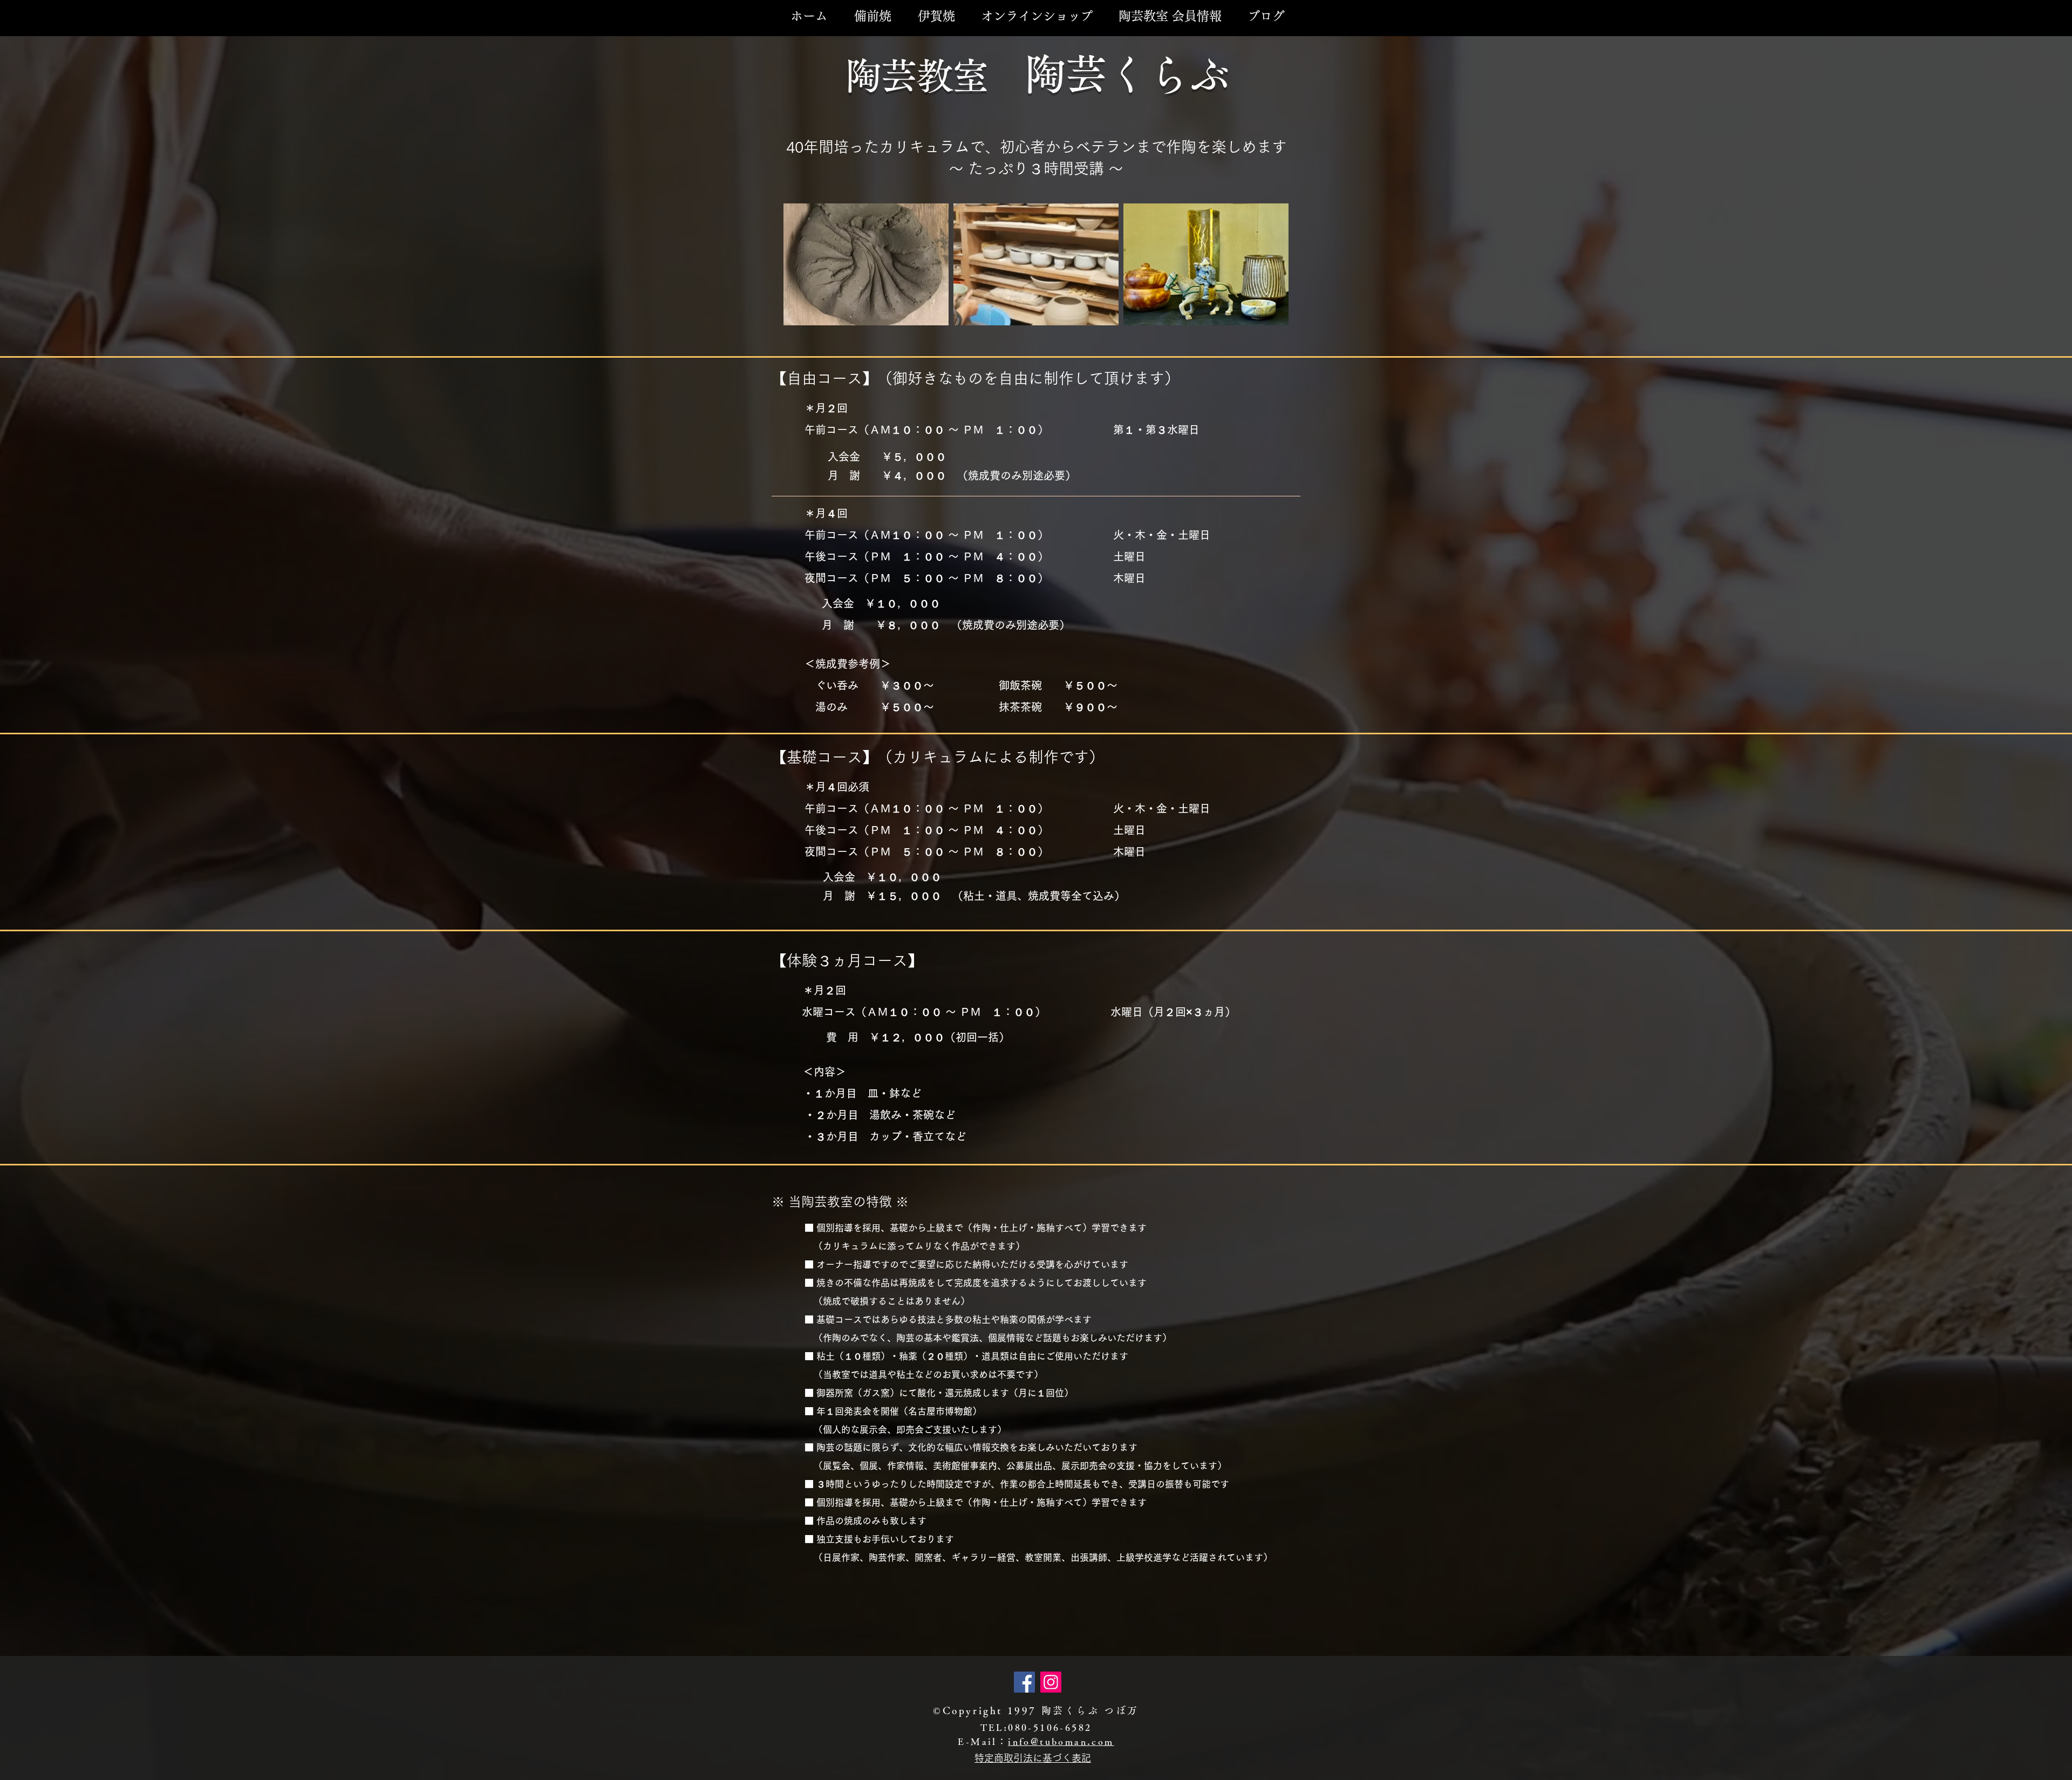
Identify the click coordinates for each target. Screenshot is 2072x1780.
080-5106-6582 (1050, 1727)
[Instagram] (1051, 1682)
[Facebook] (1024, 1682)
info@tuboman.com (1061, 1741)
